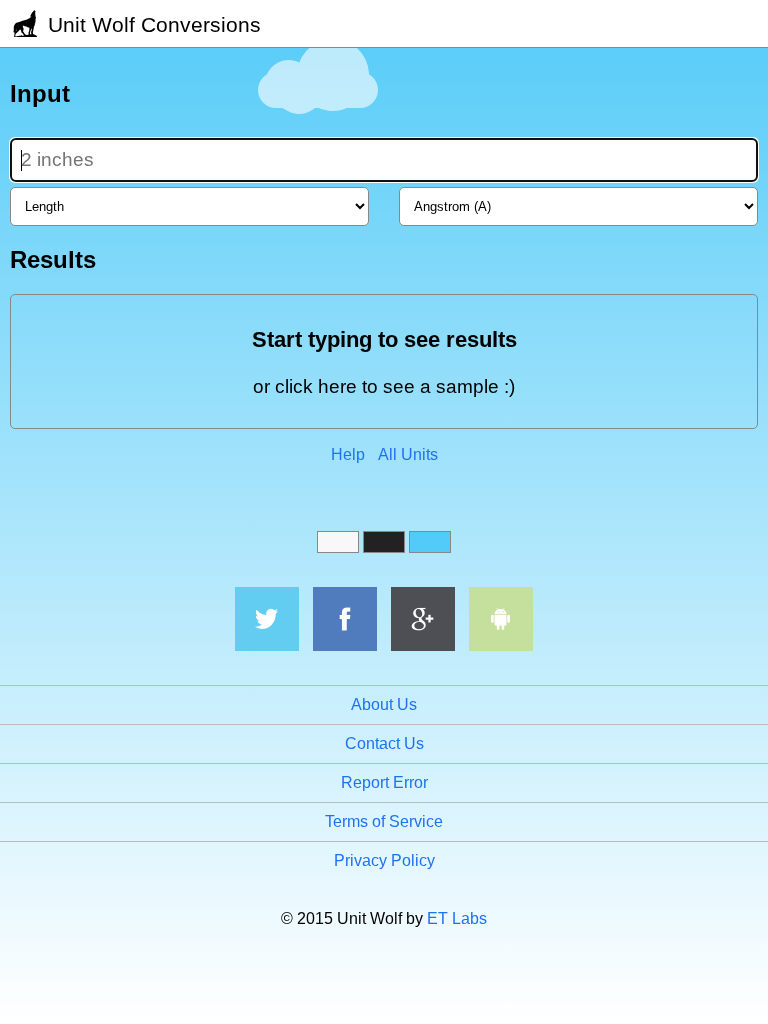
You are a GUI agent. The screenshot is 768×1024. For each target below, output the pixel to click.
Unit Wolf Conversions (151, 24)
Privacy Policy (384, 860)
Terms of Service (384, 821)
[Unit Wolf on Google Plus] (423, 619)
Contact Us (384, 743)
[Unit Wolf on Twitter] (267, 619)
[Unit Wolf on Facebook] (345, 619)
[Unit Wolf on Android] (501, 619)
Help (348, 454)
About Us (384, 704)
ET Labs (457, 918)
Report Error (384, 782)
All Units (408, 454)
